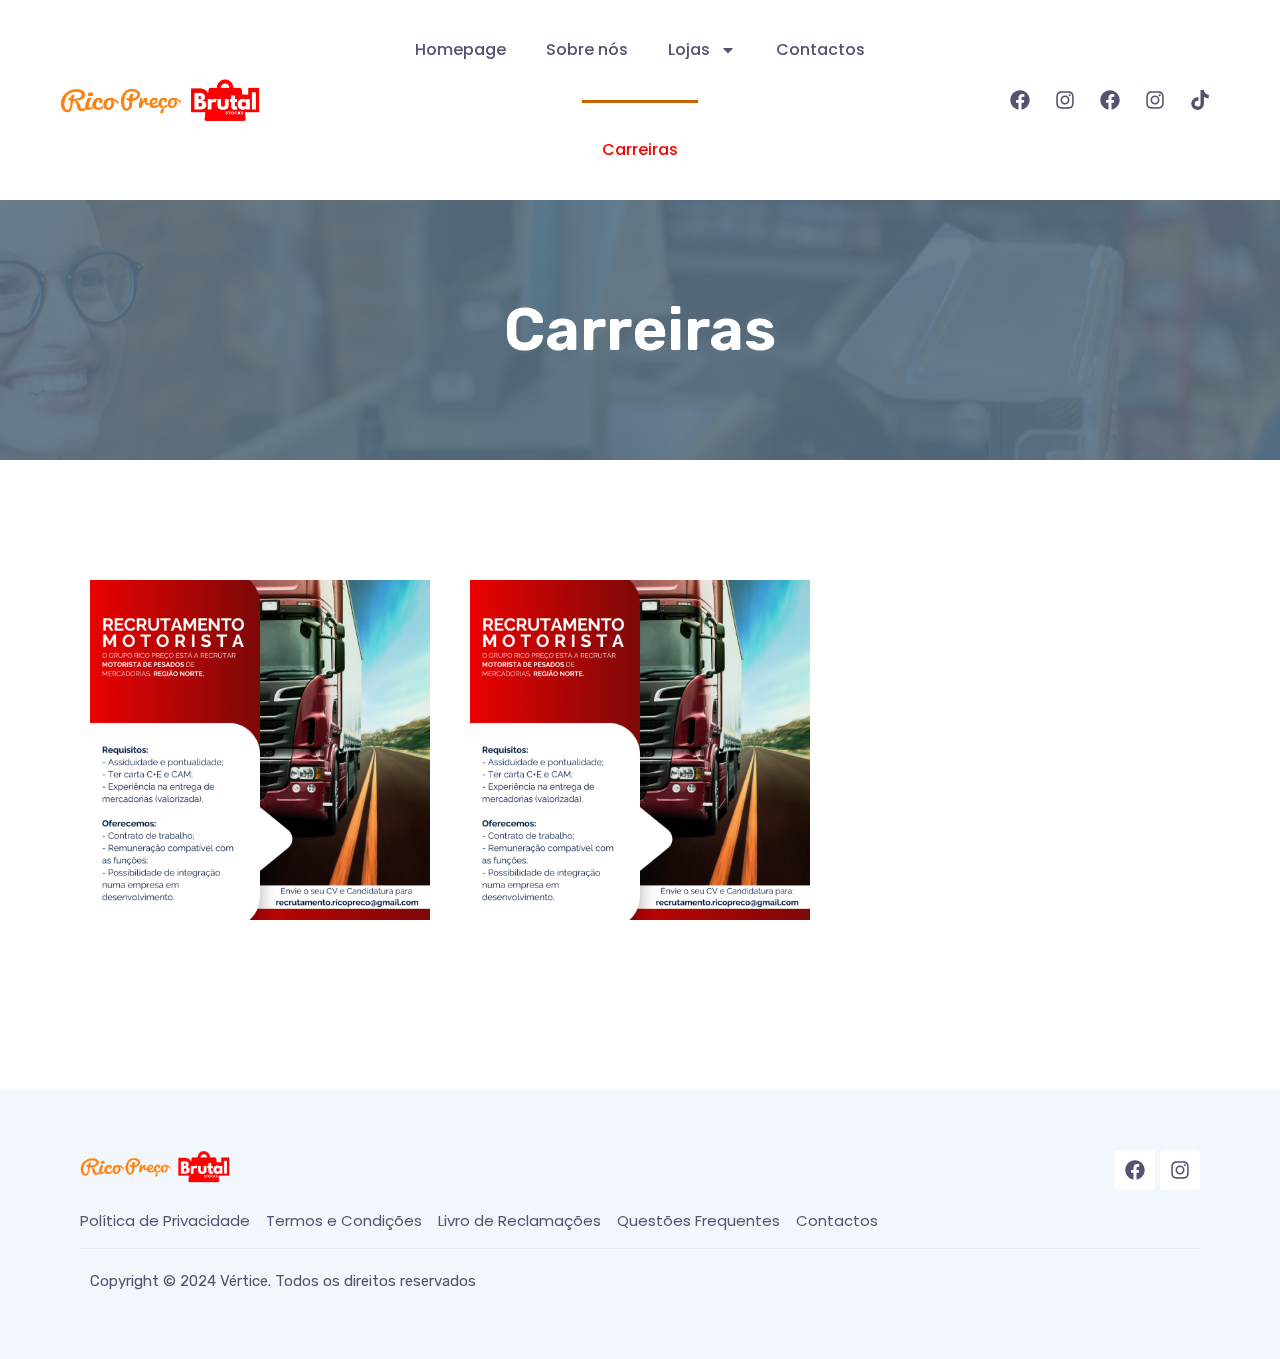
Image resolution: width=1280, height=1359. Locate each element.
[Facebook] (1020, 100)
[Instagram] (1065, 100)
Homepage (460, 49)
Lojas (689, 49)
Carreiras (640, 149)
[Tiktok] (1200, 100)
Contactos (820, 49)
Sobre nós (587, 49)
